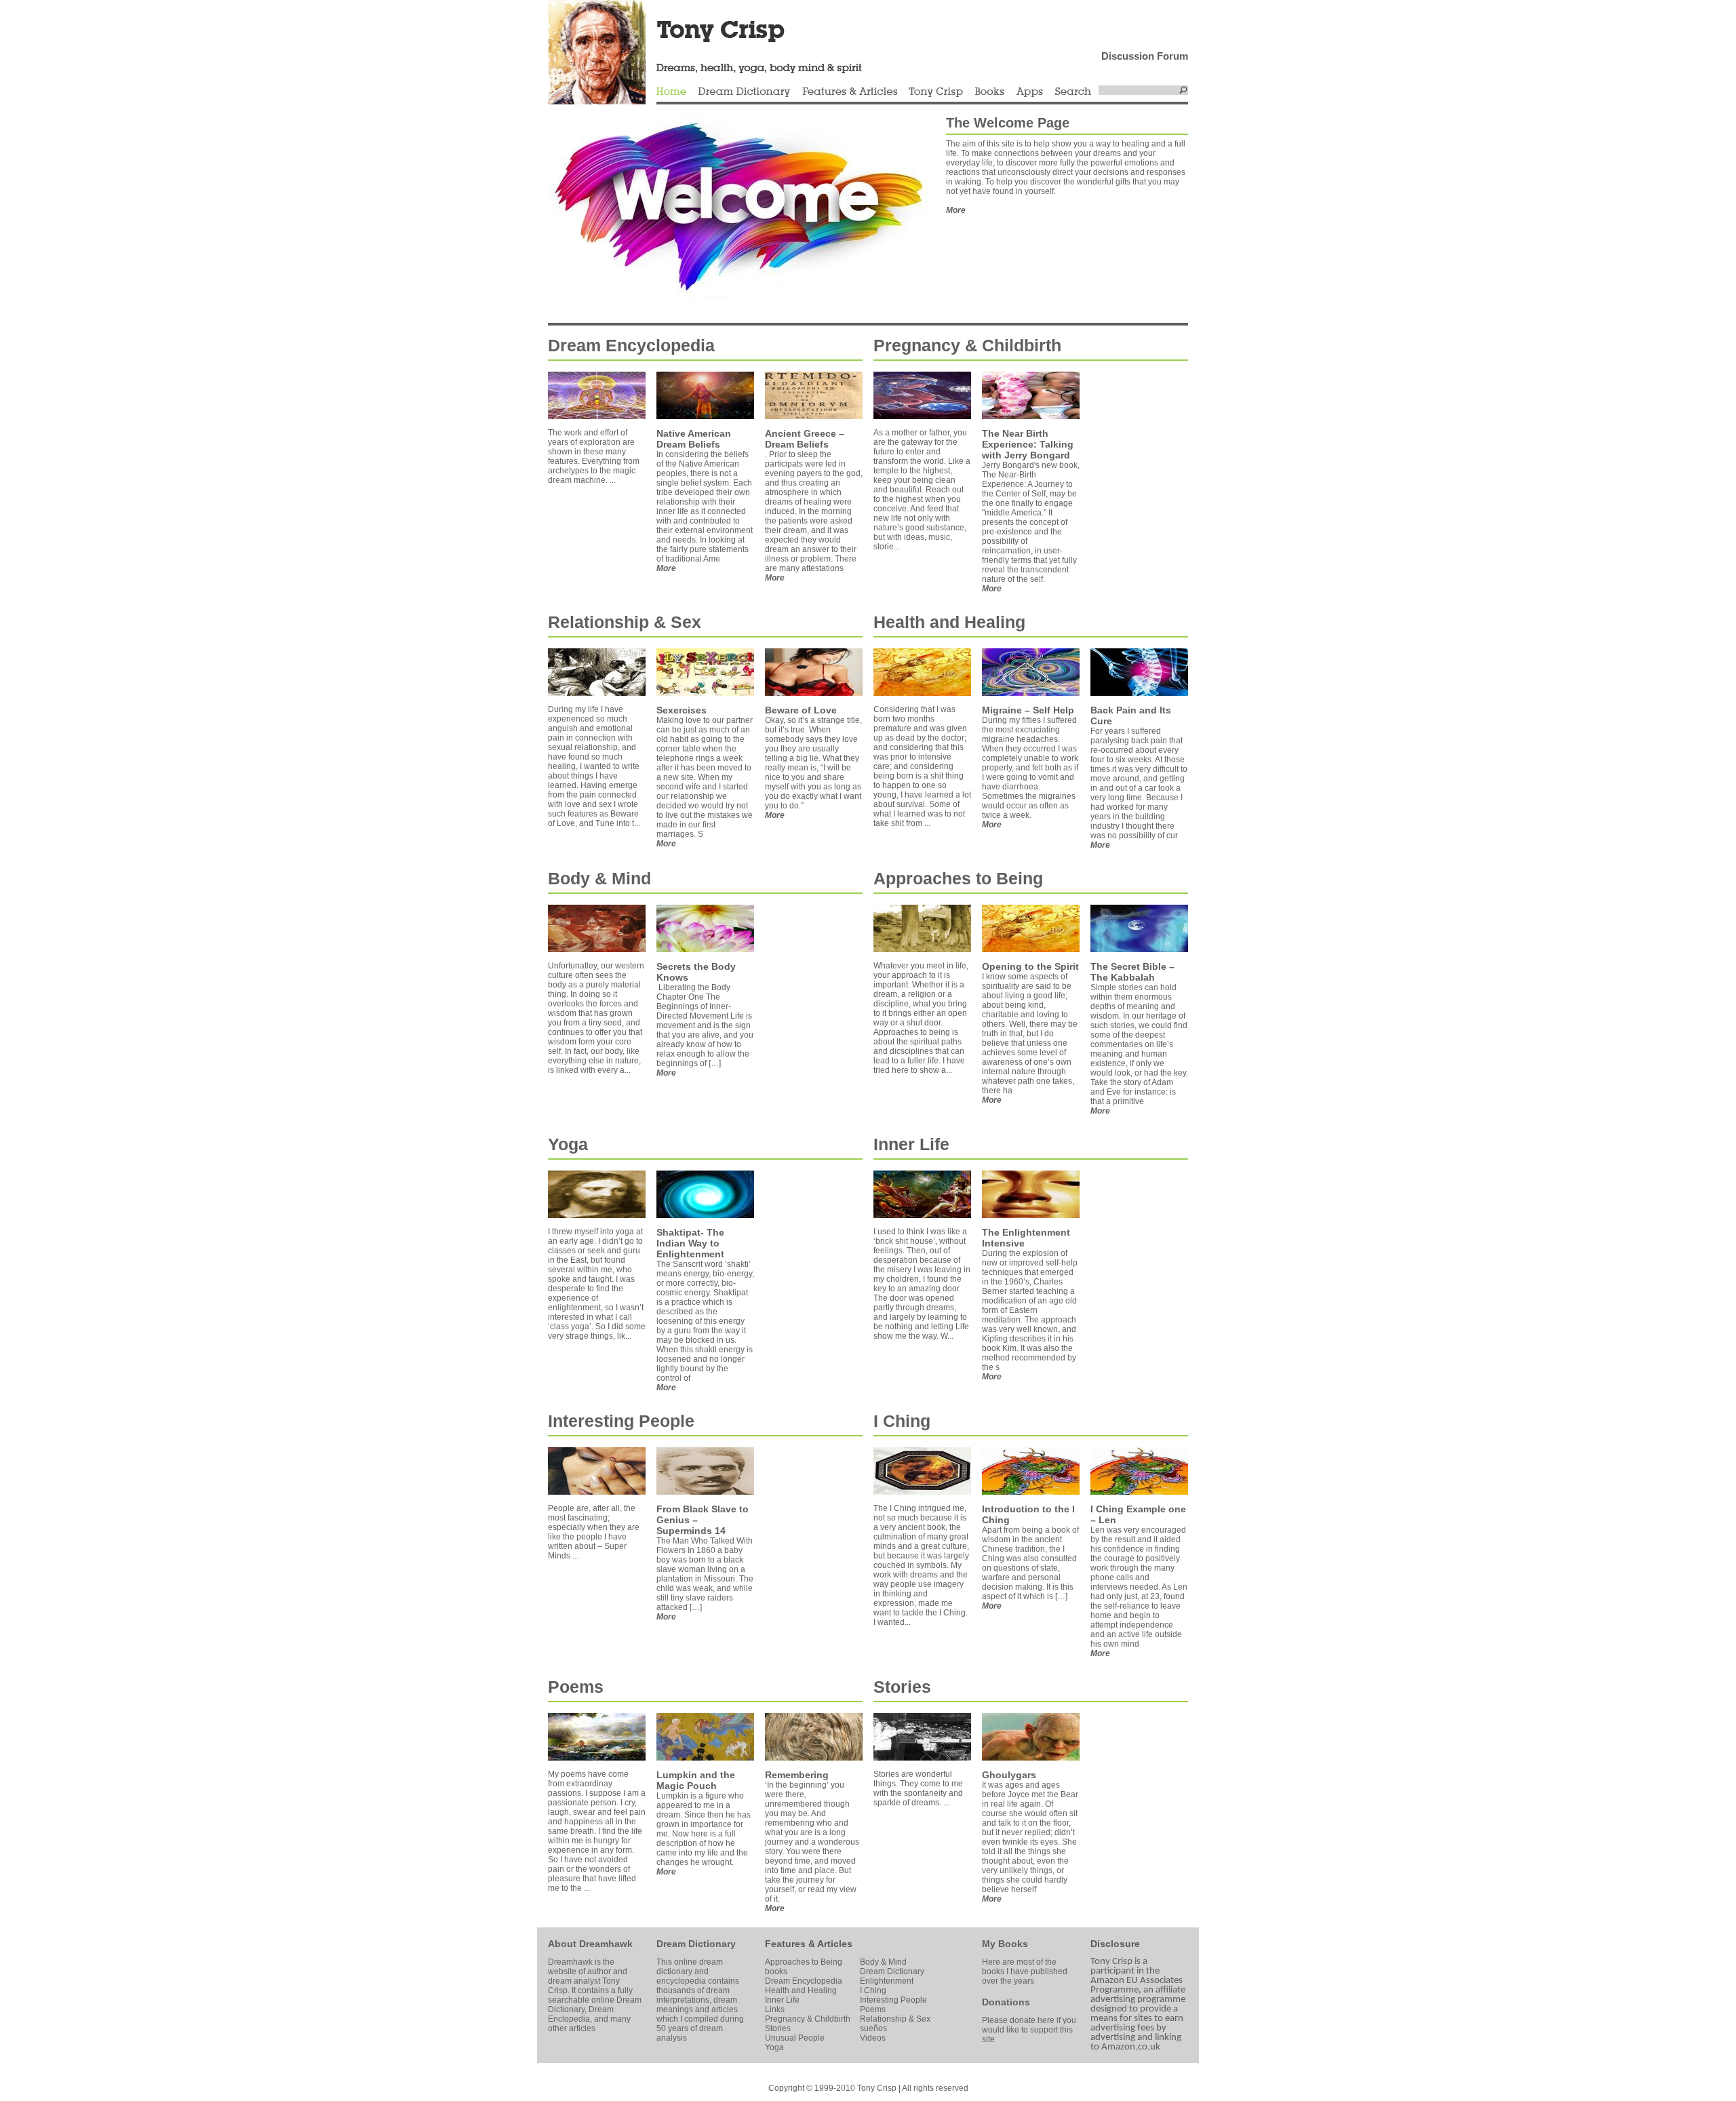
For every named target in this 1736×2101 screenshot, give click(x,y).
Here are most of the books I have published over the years (1025, 1971)
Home (671, 92)
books (776, 1971)
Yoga (568, 1144)
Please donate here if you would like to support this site (1029, 2030)
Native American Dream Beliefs (694, 439)
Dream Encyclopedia (631, 345)
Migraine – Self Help (1028, 710)
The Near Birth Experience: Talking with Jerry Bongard (1028, 444)
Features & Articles (850, 92)
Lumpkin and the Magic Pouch (696, 1780)
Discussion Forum (1145, 56)
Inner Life (911, 1144)
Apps (1029, 92)
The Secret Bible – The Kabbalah (1132, 972)
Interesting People (621, 1421)
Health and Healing (949, 622)
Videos (873, 2038)
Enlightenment (887, 1981)
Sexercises (682, 710)
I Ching (902, 1421)
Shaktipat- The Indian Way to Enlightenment (690, 1243)
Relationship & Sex (625, 622)
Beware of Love (801, 710)
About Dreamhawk (590, 1944)
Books (989, 92)
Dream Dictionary (744, 92)
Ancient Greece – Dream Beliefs (805, 439)
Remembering (797, 1775)
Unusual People (795, 2038)
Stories (902, 1687)
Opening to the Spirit (1030, 966)
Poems (576, 1687)
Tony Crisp (936, 92)
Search (1073, 92)
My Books (1005, 1944)
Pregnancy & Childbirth (967, 345)
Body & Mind (599, 878)
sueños (873, 2028)
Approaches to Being (958, 878)
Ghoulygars (1009, 1775)
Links (775, 2009)
